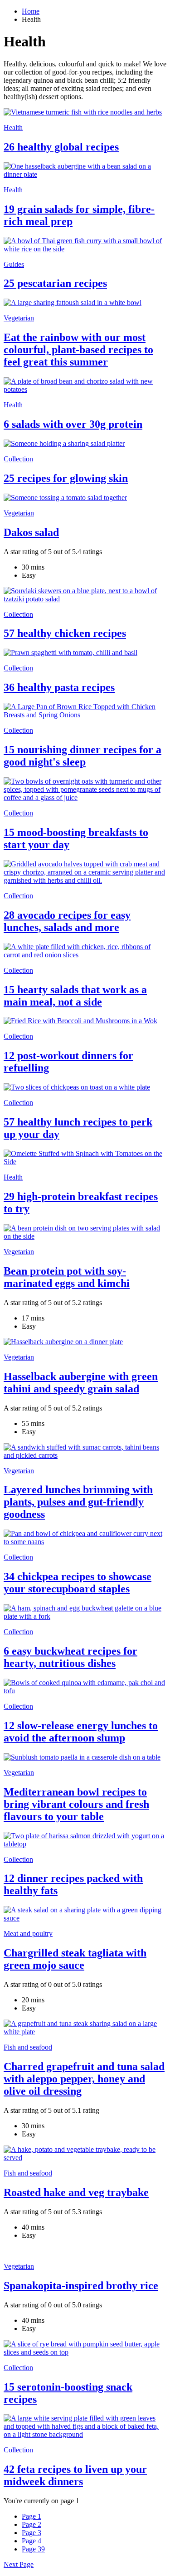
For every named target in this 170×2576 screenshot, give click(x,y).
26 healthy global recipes (61, 147)
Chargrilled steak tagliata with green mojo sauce (75, 1959)
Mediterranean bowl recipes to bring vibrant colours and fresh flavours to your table (76, 1804)
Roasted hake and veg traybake (76, 2192)
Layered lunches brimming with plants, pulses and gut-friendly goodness (78, 1502)
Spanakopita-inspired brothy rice (81, 2286)
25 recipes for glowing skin (66, 478)
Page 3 (32, 2533)
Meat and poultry (28, 1933)
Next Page (19, 2564)
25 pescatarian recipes (55, 283)
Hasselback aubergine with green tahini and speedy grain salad (81, 1383)
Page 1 (32, 2516)
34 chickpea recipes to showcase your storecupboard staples (78, 1583)
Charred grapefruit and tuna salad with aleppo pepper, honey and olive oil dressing (84, 2079)
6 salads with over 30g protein (73, 424)
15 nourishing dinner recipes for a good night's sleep (83, 756)
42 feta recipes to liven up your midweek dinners (75, 2475)
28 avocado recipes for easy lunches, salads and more (67, 921)
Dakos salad (31, 532)
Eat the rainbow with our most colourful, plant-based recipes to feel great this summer (78, 350)
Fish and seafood (28, 2047)
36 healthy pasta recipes (59, 687)
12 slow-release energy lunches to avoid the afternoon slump (81, 1732)
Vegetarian (19, 318)
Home (31, 11)
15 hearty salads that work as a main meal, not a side (75, 996)
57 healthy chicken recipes (65, 633)
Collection (18, 459)
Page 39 (33, 2549)
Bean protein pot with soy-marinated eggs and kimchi (67, 1277)
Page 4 (32, 2541)
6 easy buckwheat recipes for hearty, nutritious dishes (70, 1657)
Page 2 (32, 2524)
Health (13, 128)
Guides (14, 264)
